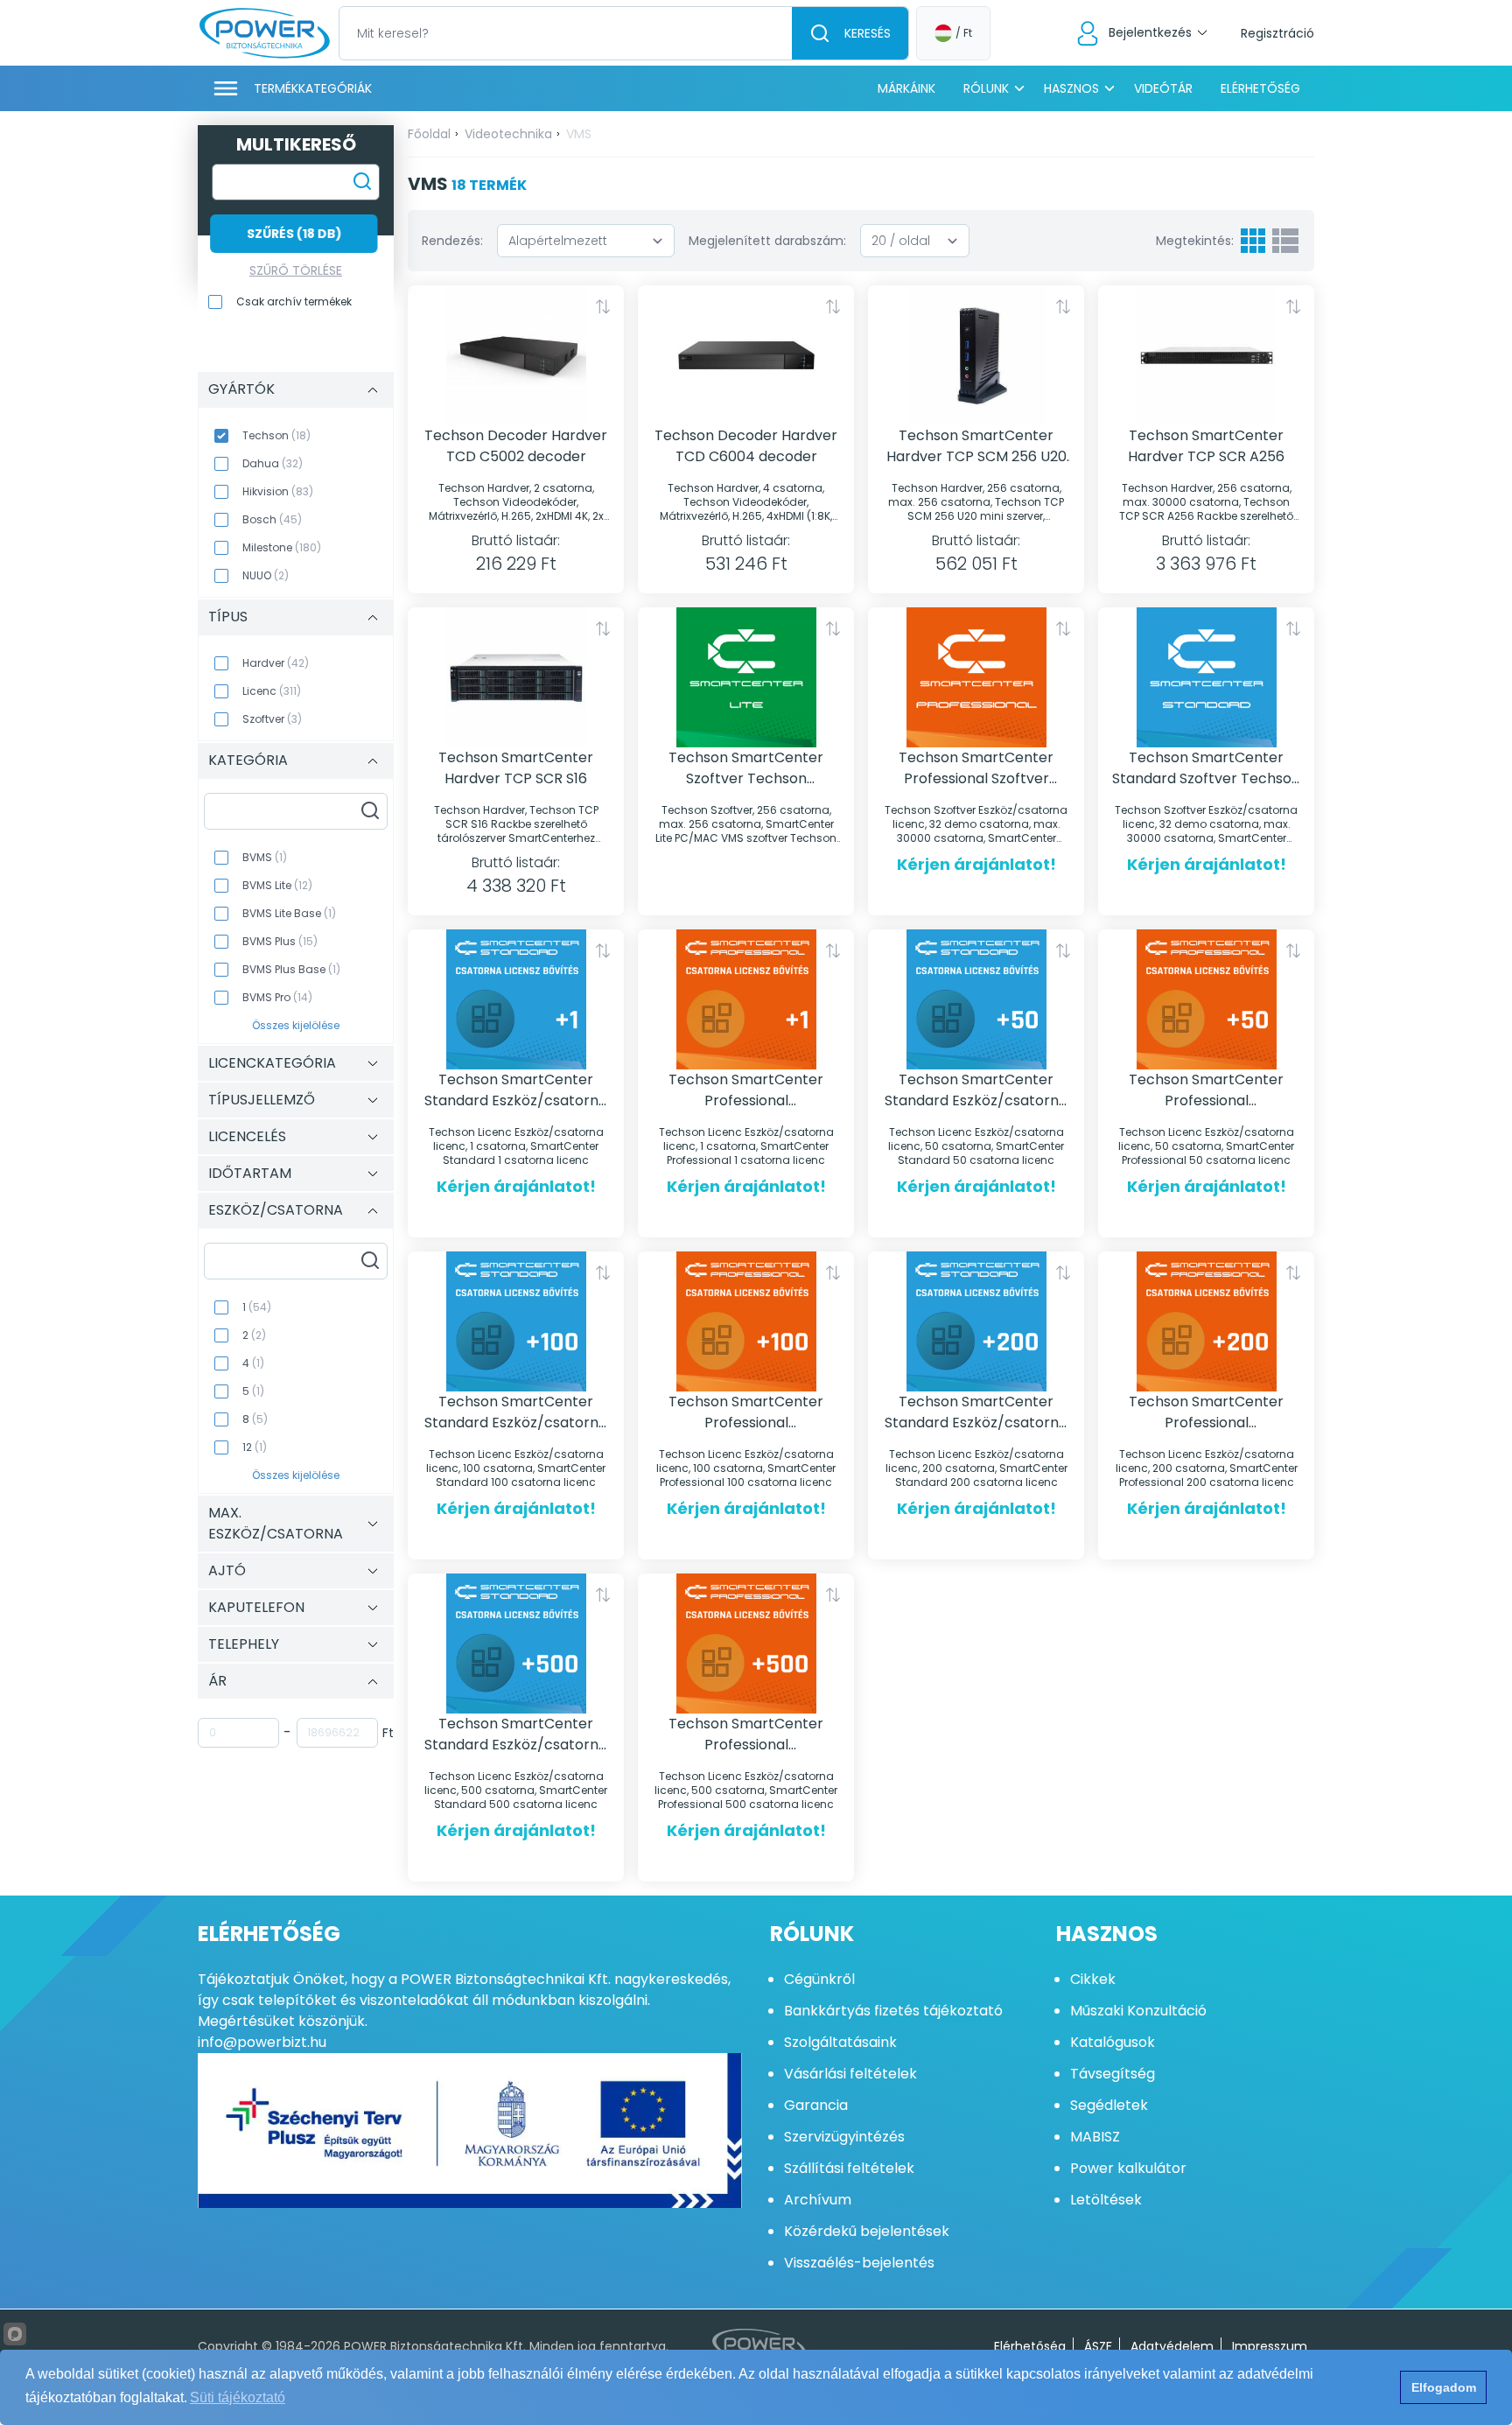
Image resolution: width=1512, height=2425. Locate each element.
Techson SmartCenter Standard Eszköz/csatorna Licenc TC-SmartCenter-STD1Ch (516, 1090)
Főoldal (429, 134)
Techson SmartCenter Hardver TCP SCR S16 (516, 768)
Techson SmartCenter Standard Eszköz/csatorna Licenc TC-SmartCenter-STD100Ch (516, 1412)
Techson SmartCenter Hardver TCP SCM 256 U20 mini (976, 446)
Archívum (818, 2200)
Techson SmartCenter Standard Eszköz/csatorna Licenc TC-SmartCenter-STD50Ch (976, 1090)
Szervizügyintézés (844, 2137)
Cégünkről (819, 1979)
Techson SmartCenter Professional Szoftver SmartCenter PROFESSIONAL (976, 768)
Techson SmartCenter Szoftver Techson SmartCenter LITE (746, 768)
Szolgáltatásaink (840, 2042)
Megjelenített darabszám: (767, 241)
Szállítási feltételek (849, 2168)
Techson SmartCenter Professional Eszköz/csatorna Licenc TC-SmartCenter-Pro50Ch (1207, 1090)
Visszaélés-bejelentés (859, 2263)
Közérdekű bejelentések (867, 2231)
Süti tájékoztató (238, 2397)
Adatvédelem (1172, 2346)
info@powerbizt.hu (262, 2042)
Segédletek (1109, 2105)
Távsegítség (1113, 2074)
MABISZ (1095, 2137)
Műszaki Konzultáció (1138, 2011)
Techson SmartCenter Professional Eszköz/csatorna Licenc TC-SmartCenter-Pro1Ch (746, 1090)
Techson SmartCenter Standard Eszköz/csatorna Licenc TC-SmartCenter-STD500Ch (516, 1735)
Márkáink (906, 88)
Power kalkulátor (1128, 2168)
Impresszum (1270, 2346)
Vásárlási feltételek (850, 2074)
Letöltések (1106, 2200)
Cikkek (1093, 1979)
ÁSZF (1098, 2346)
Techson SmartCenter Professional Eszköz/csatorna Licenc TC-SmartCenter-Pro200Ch (1207, 1412)
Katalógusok (1113, 2042)
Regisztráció (1277, 33)
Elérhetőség (1260, 88)
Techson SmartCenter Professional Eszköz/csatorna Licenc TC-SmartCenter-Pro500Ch (746, 1735)
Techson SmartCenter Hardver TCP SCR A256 (1206, 446)
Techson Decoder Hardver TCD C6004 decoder (746, 446)
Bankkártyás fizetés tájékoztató (893, 2011)
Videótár (1163, 88)
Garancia (816, 2105)
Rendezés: (452, 241)
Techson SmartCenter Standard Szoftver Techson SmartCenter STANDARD (1206, 768)
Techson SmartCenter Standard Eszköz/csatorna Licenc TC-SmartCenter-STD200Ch (976, 1412)
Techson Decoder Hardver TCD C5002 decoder (516, 446)
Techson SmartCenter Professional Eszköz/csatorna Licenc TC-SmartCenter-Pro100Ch (746, 1412)
